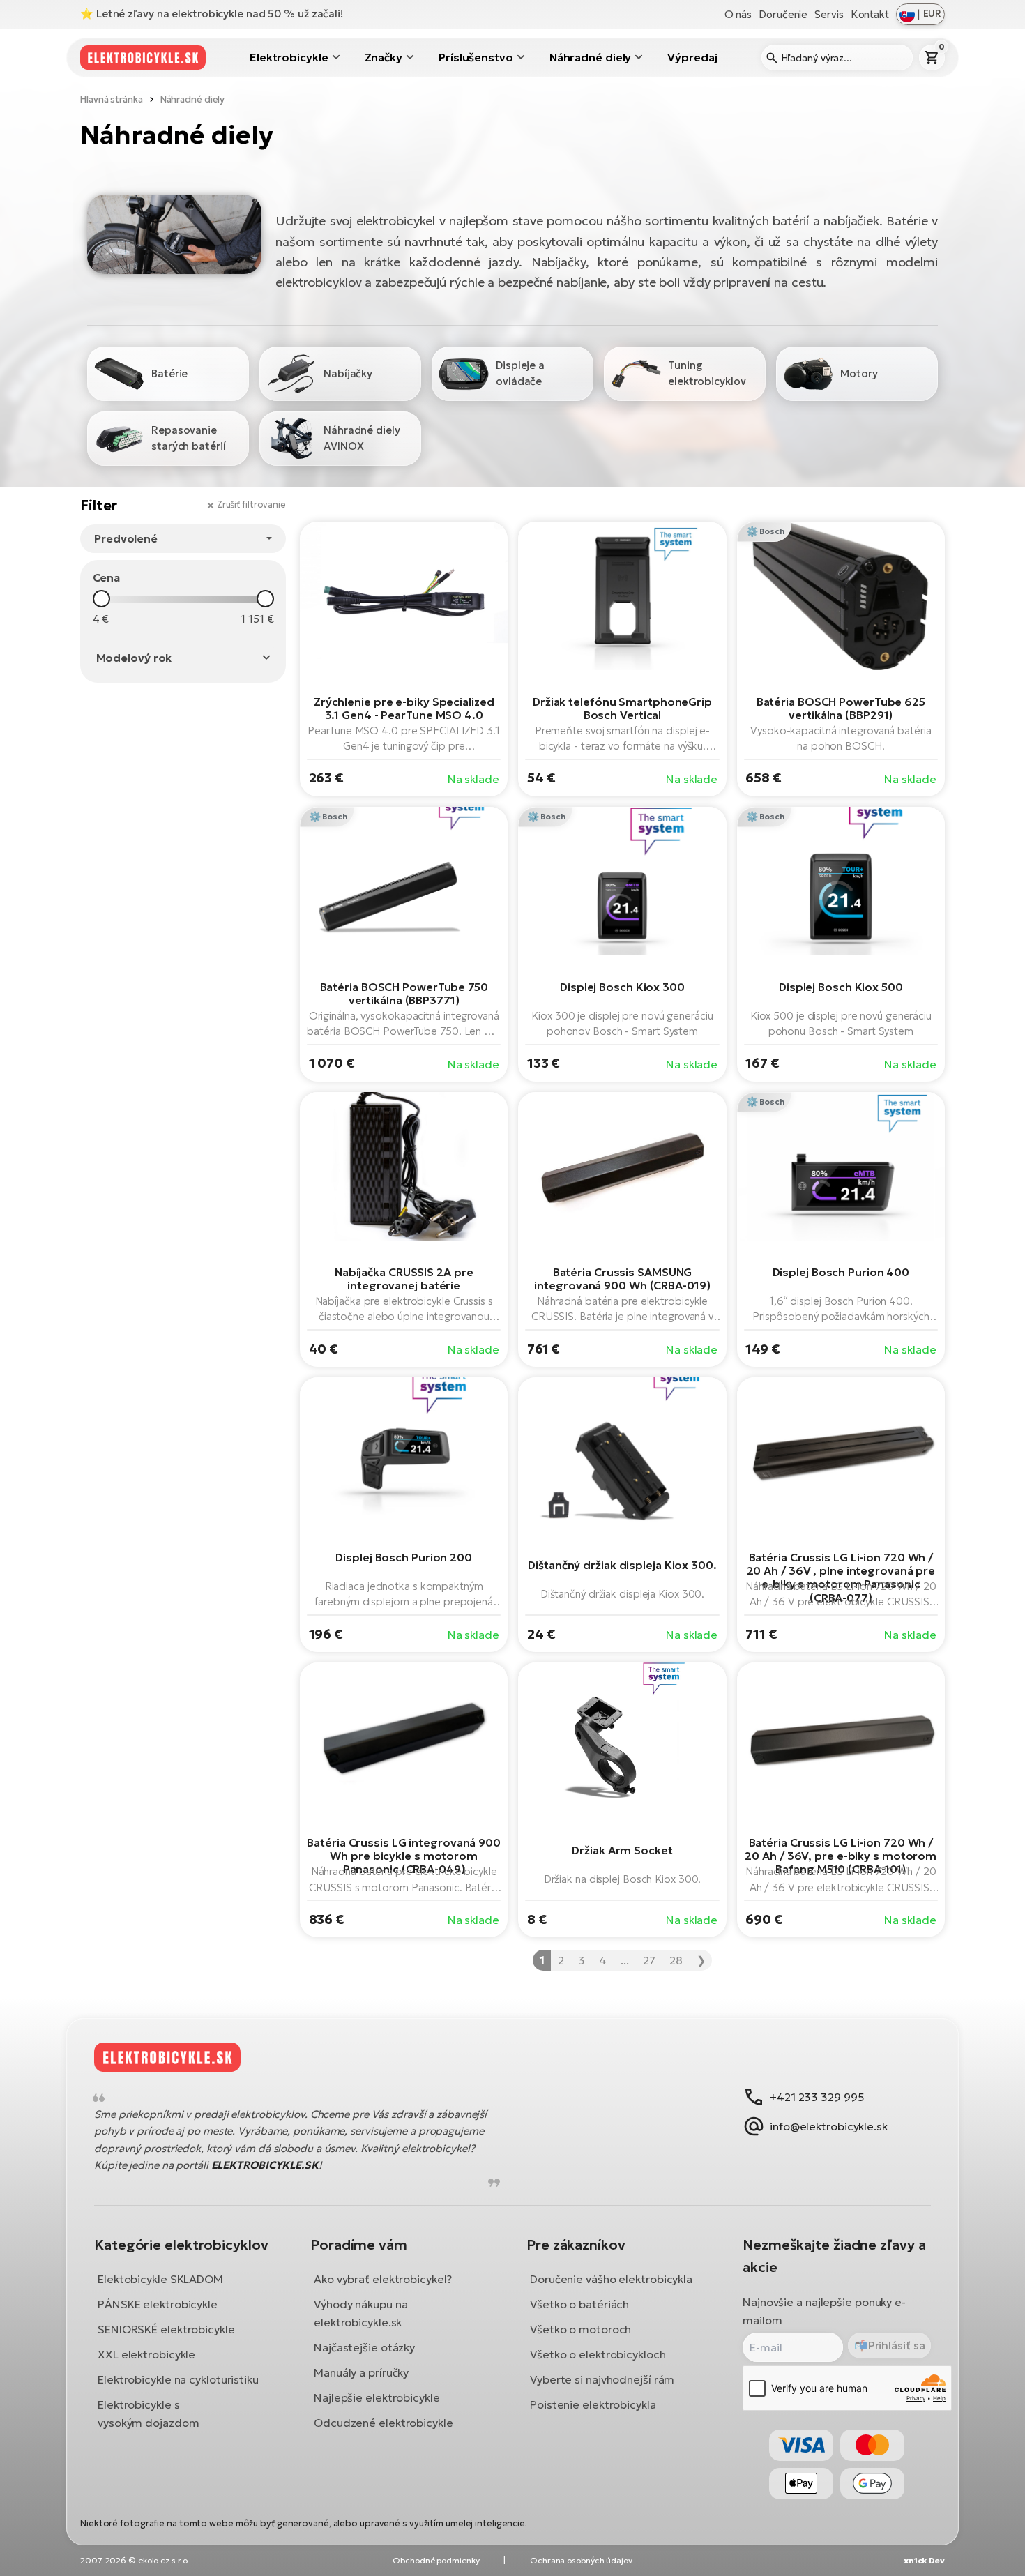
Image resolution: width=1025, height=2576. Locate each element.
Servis (829, 14)
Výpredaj (692, 57)
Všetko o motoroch (580, 2329)
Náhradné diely (591, 57)
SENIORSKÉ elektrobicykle (166, 2329)
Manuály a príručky (361, 2372)
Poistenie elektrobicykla (593, 2404)
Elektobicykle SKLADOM (160, 2279)
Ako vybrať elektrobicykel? (382, 2279)
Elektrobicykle (289, 57)
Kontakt (870, 14)
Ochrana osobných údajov (581, 2560)
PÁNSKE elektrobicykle (158, 2304)
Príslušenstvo (476, 57)
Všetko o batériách (579, 2304)
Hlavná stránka (112, 99)
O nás (738, 14)
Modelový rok (134, 658)
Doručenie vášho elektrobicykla (611, 2279)
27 (649, 1960)
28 (676, 1960)
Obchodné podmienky (436, 2560)
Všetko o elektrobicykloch (598, 2354)
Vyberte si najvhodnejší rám (602, 2379)
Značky (384, 57)
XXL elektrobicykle (146, 2354)
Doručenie (783, 14)
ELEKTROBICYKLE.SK (265, 2165)
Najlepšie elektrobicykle (377, 2397)
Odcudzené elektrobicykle (384, 2423)
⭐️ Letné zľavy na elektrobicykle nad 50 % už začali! (212, 14)
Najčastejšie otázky (364, 2347)
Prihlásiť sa (897, 2345)
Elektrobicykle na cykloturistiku (178, 2379)
